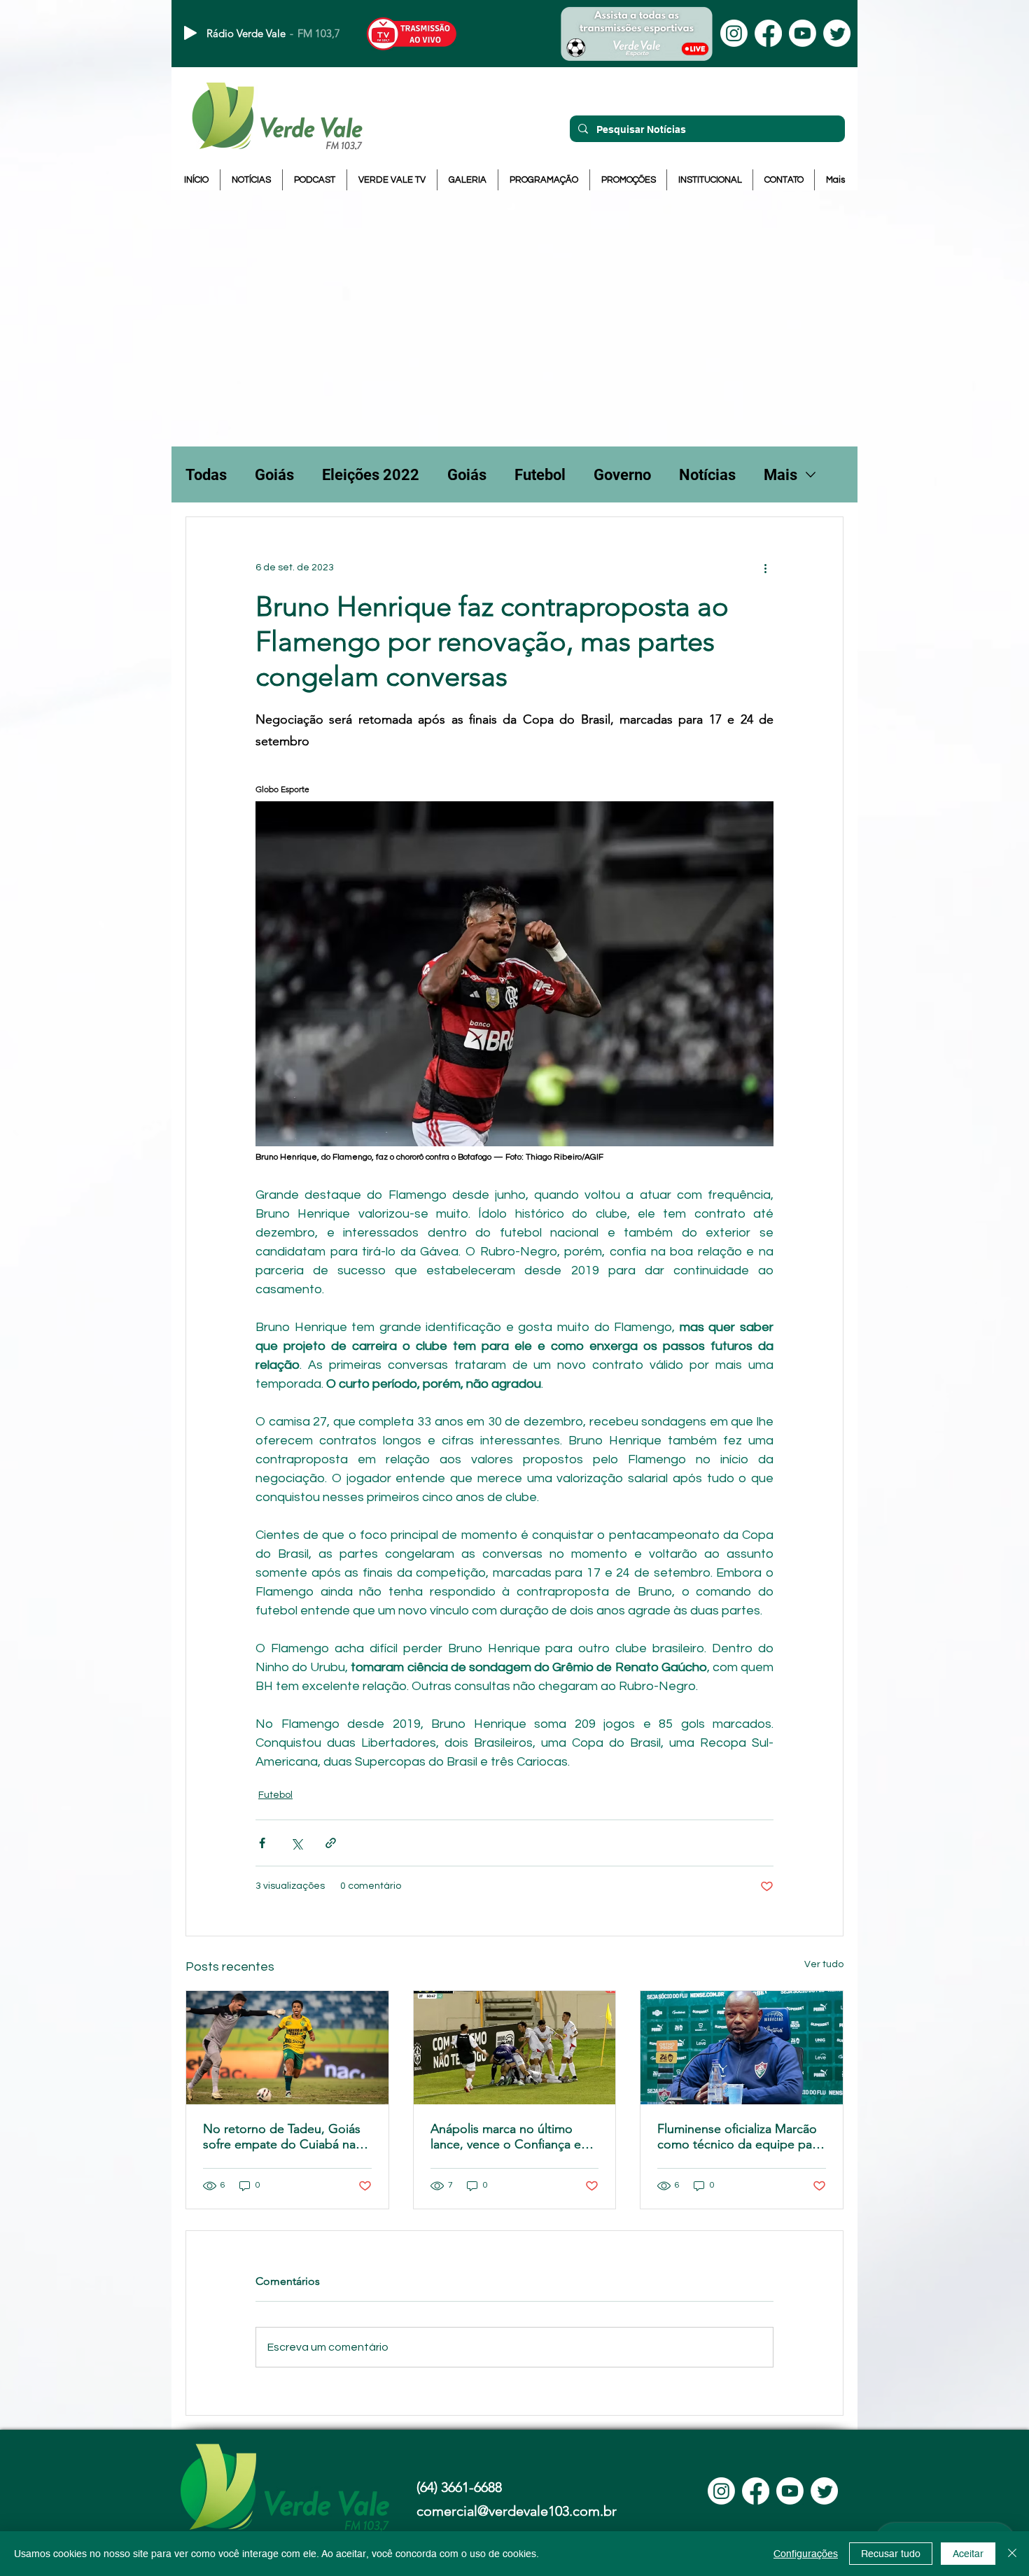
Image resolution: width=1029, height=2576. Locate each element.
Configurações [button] (806, 2554)
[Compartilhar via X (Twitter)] (296, 1843)
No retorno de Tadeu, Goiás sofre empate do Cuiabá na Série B (282, 2137)
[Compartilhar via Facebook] (262, 1843)
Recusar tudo (891, 2554)
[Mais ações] (765, 568)
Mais (780, 475)
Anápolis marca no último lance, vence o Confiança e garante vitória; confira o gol (509, 2137)
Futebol (540, 475)
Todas (206, 475)
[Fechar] (1012, 2554)
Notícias (707, 475)
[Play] (190, 33)
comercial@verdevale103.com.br (517, 2511)
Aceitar (968, 2554)
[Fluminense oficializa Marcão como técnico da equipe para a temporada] (742, 2048)
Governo (622, 475)
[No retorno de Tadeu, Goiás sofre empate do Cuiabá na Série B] (287, 2048)
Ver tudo (824, 1964)
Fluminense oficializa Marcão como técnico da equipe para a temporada (740, 2137)
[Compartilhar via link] (331, 1843)
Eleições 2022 (371, 475)
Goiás (274, 475)
